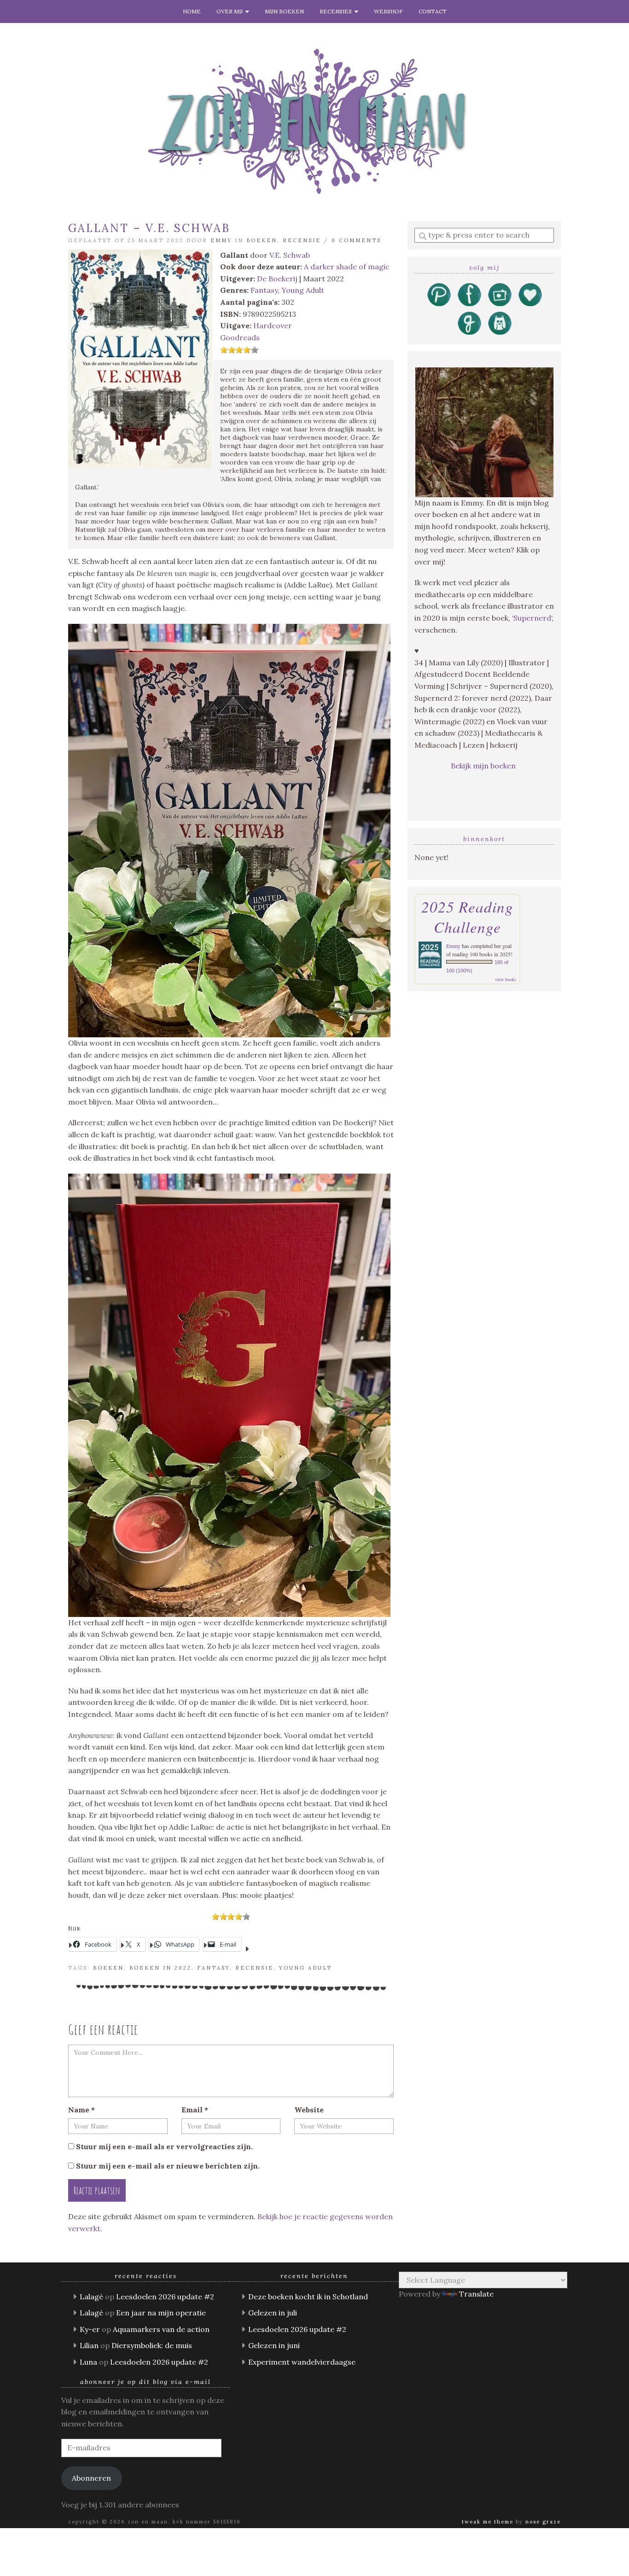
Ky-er (90, 2329)
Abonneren (91, 2478)
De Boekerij (277, 279)
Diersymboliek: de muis (152, 2345)
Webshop (388, 11)
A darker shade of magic (347, 267)
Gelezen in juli (273, 2313)
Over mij (231, 11)
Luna (88, 2362)
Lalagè (91, 2297)
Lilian (89, 2345)
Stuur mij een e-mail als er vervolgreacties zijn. (164, 2146)
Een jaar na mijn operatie (161, 2313)
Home (192, 11)
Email (195, 2110)
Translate (476, 2294)
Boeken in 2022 (160, 1968)
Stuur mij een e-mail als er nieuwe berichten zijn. (168, 2166)
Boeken (262, 240)
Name (82, 2110)
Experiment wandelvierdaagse (302, 2362)
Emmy (221, 240)
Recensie (302, 240)
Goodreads (240, 337)
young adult (306, 1968)
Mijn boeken (284, 11)
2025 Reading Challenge (467, 917)
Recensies (337, 11)
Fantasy (264, 290)
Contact (433, 11)
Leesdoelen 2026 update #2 (165, 2297)
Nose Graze (543, 2522)
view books (506, 979)
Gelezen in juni (274, 2345)
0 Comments (356, 240)
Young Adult (303, 290)
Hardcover (273, 326)
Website (309, 2110)
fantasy (213, 1968)
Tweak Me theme (488, 2522)
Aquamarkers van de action (161, 2329)
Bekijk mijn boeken (484, 766)
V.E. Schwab (290, 255)
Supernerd (532, 618)
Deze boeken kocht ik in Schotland (308, 2297)
